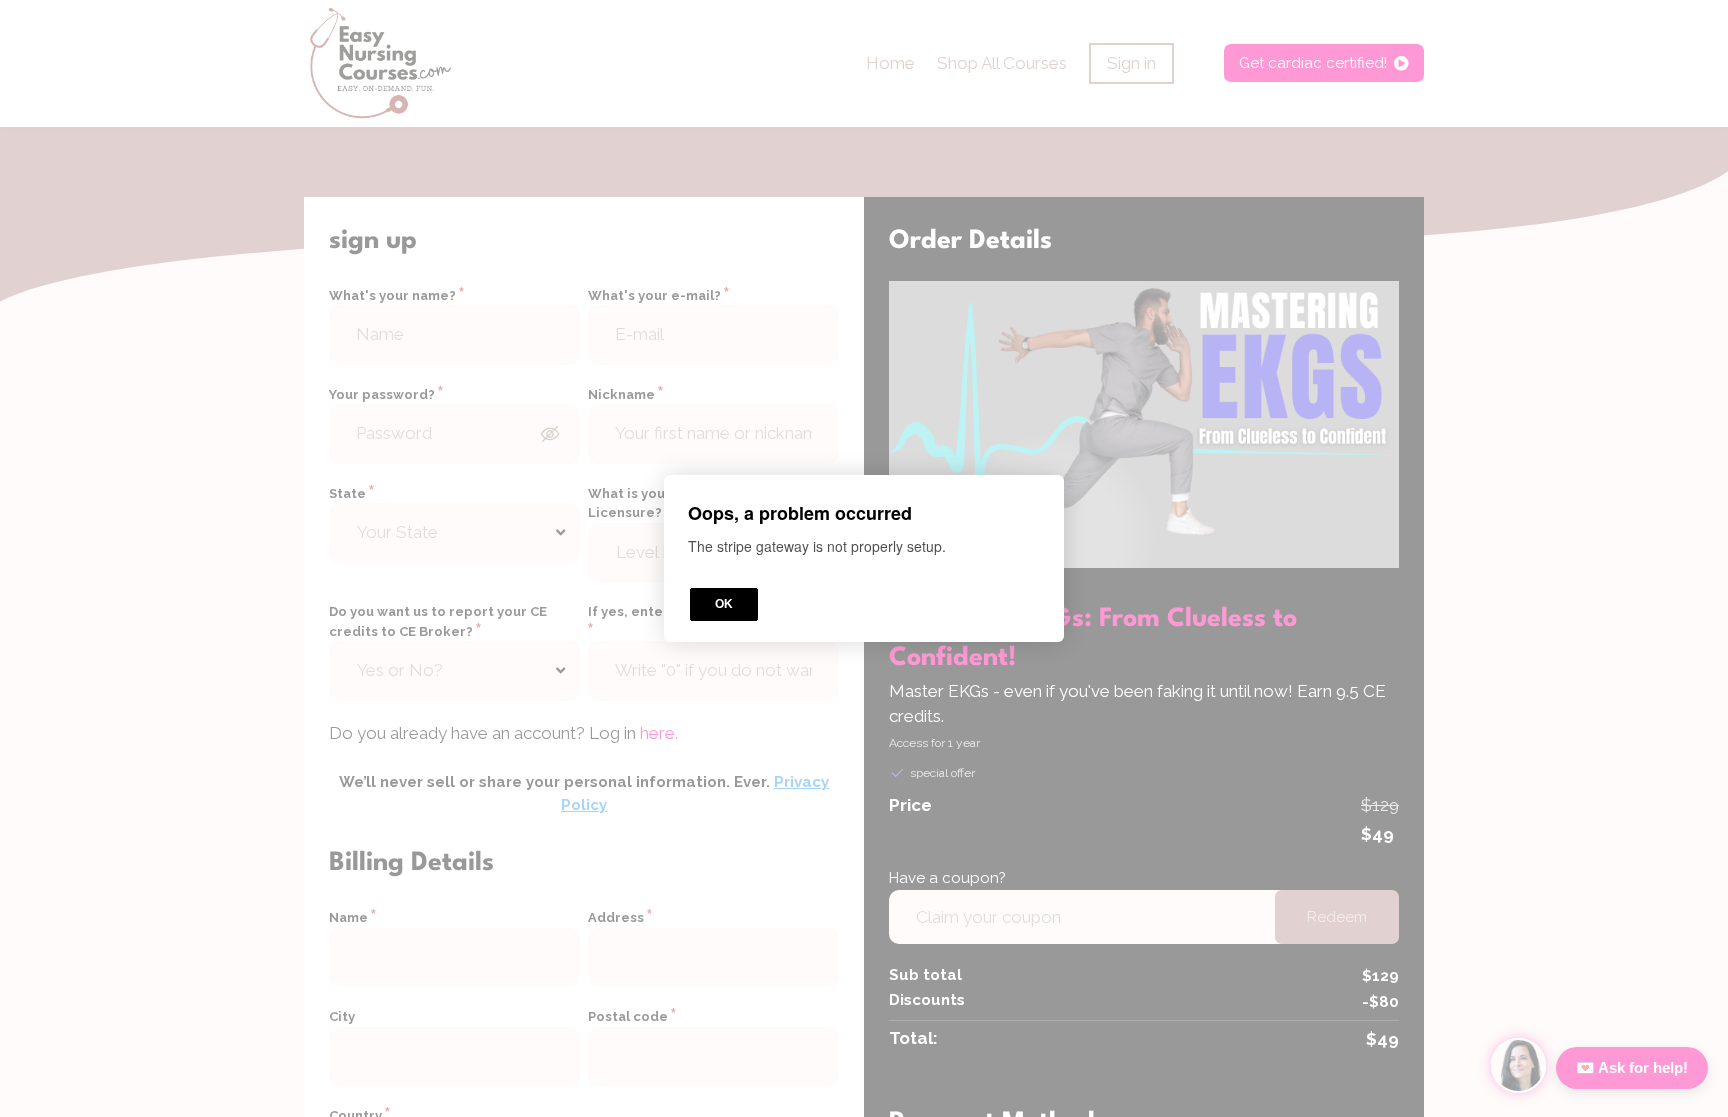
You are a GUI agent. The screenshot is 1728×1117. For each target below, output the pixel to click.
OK (724, 604)
